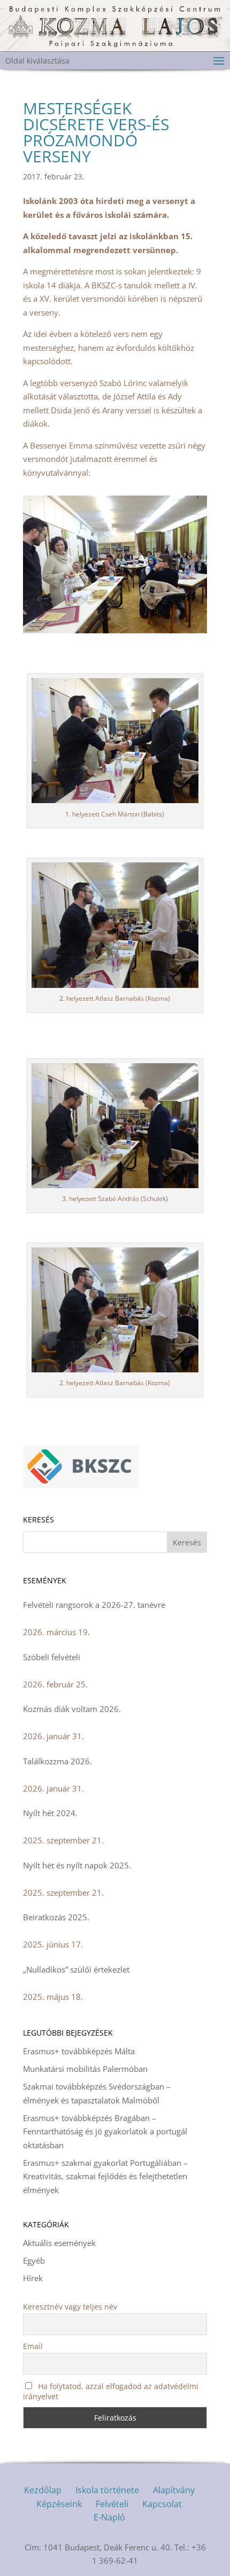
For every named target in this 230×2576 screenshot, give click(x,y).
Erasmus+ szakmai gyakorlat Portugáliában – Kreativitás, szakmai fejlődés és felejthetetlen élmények (105, 2176)
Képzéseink (59, 2504)
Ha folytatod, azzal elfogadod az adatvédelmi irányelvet (111, 2391)
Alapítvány (174, 2490)
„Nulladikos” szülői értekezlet (76, 1969)
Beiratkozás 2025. (56, 1917)
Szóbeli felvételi (52, 1657)
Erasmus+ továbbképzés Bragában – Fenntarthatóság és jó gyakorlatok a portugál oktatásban (105, 2131)
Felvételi (112, 2504)
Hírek (33, 2278)
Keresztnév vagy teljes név (70, 2307)
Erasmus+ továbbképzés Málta (79, 2051)
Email (33, 2346)
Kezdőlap (43, 2490)
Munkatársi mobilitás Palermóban (85, 2069)
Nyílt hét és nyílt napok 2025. (77, 1865)
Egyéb (34, 2260)
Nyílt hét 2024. (50, 1813)
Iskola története (107, 2490)
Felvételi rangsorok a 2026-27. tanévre (94, 1605)
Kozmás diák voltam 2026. (72, 1709)
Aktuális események (59, 2243)
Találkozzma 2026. (57, 1761)
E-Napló (109, 2517)
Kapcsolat (162, 2504)
